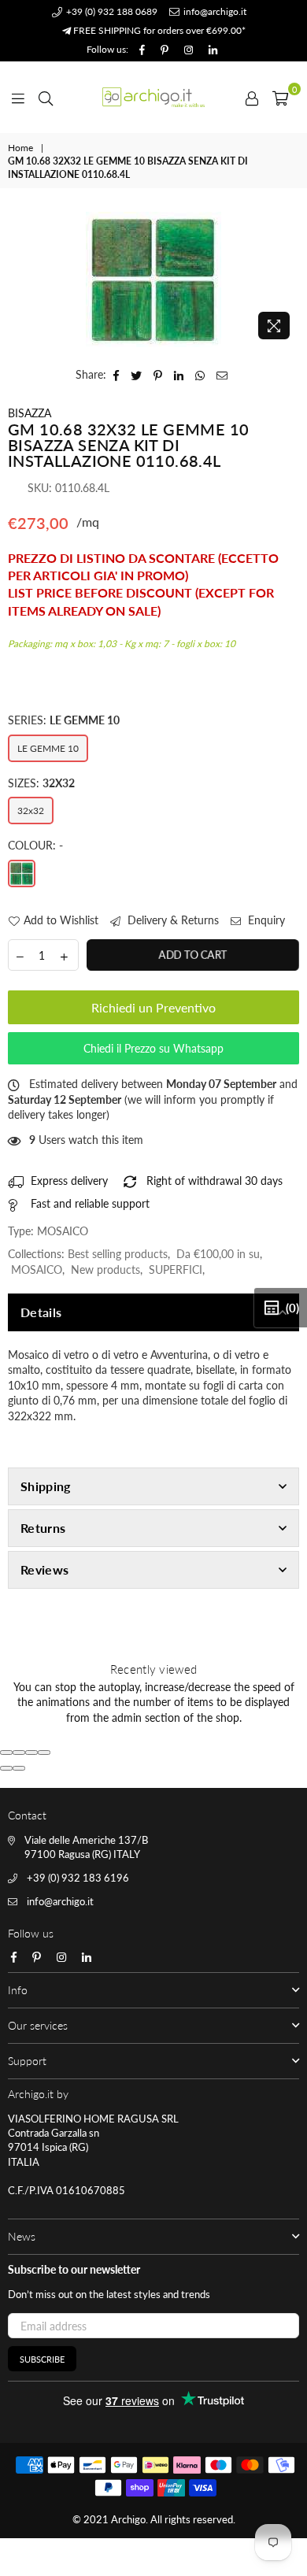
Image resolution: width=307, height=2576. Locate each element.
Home (20, 148)
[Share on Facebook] (117, 375)
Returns (43, 1528)
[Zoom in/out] (44, 1752)
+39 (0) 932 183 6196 (78, 1878)
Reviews (44, 1569)
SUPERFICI (176, 1269)
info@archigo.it (214, 11)
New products (105, 1269)
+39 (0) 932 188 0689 (111, 11)
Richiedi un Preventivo (153, 1007)
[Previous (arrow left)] (6, 1768)
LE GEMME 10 (48, 748)
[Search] (46, 97)
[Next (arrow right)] (19, 1768)
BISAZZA (30, 413)
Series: (64, 720)
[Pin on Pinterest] (158, 375)
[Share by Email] (222, 375)
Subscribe (42, 2359)
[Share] (19, 1752)
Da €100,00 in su (218, 1254)
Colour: (35, 845)
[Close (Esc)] (6, 1752)
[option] (153, 279)
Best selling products (118, 1254)
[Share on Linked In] (179, 375)
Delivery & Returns (172, 920)
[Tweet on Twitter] (137, 375)
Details (41, 1312)
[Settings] (252, 97)
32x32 (31, 811)
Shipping (46, 1486)
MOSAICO (37, 1269)
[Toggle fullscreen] (31, 1752)
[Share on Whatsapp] (200, 375)
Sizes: (41, 783)
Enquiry (265, 920)
